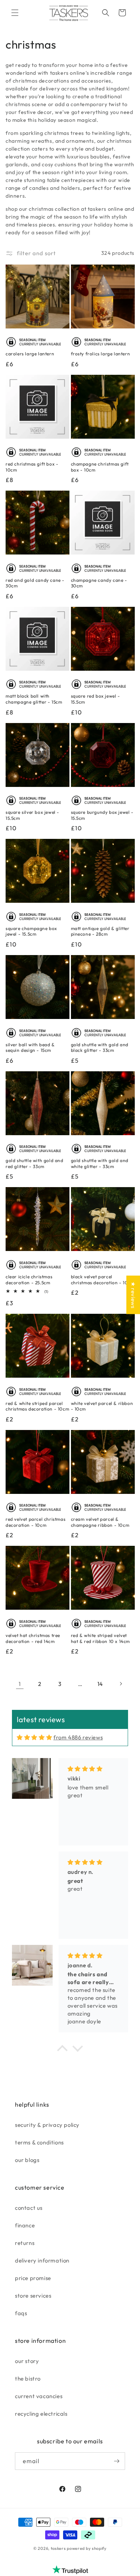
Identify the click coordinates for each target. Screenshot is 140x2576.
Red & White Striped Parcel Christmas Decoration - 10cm (37, 1406)
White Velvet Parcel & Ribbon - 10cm (102, 1406)
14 (100, 1684)
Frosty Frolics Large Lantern (101, 354)
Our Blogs (27, 2160)
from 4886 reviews (78, 1737)
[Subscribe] (116, 2461)
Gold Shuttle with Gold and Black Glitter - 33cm (100, 1048)
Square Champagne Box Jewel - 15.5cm (31, 931)
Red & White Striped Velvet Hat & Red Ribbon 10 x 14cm (101, 1638)
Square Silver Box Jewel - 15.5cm (32, 815)
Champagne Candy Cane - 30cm (99, 583)
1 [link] (20, 1684)
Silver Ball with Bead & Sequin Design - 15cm (30, 1048)
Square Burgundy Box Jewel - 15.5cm (102, 815)
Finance (25, 2225)
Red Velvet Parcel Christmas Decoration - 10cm (35, 1522)
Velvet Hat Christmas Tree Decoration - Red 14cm (33, 1638)
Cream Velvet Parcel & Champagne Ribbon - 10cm (100, 1522)
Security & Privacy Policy (47, 2125)
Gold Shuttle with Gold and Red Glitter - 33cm (35, 1163)
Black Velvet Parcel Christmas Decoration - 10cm (103, 1280)
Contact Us (29, 2208)
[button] (15, 13)
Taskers (58, 2548)
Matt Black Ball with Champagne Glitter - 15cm (34, 699)
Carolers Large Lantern (30, 354)
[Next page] (121, 1684)
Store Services (33, 2296)
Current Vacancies (39, 2396)
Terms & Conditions (39, 2142)
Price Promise (33, 2278)
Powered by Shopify (87, 2548)
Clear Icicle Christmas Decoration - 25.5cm (29, 1280)
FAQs (21, 2313)
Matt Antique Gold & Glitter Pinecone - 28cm (100, 931)
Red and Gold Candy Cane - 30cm (35, 583)
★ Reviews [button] (133, 1295)
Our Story (27, 2361)
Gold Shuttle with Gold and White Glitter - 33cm (100, 1163)
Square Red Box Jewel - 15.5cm (96, 699)
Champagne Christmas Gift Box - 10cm (100, 467)
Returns (25, 2243)
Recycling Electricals (41, 2414)
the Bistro (28, 2379)
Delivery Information (42, 2260)
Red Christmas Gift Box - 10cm (32, 467)
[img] (34, 1737)
